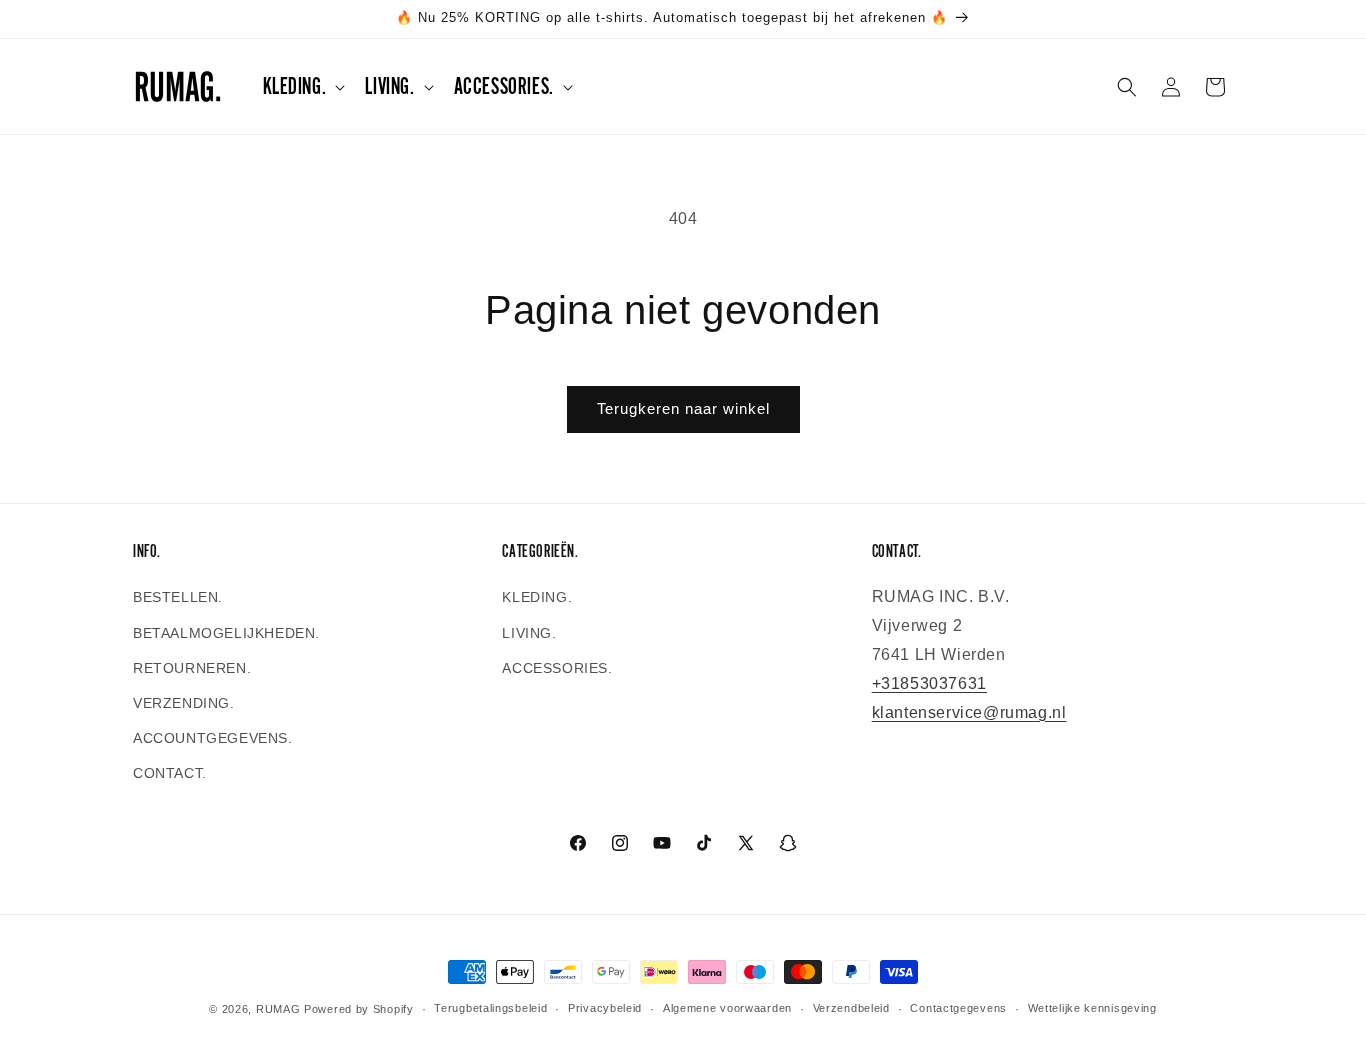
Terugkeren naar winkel (683, 408)
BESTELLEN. (178, 597)
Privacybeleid (605, 1008)
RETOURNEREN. (192, 668)
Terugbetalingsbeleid (490, 1008)
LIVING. (529, 633)
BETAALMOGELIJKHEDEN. (226, 633)
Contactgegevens (958, 1008)
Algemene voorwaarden (727, 1008)
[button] (302, 86)
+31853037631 (929, 683)
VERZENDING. (184, 703)
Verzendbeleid (851, 1008)
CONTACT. (170, 773)
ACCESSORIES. (557, 668)
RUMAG (278, 1009)
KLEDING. (537, 597)
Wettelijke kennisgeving (1092, 1008)
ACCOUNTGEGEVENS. (213, 738)
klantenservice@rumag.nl (969, 712)
